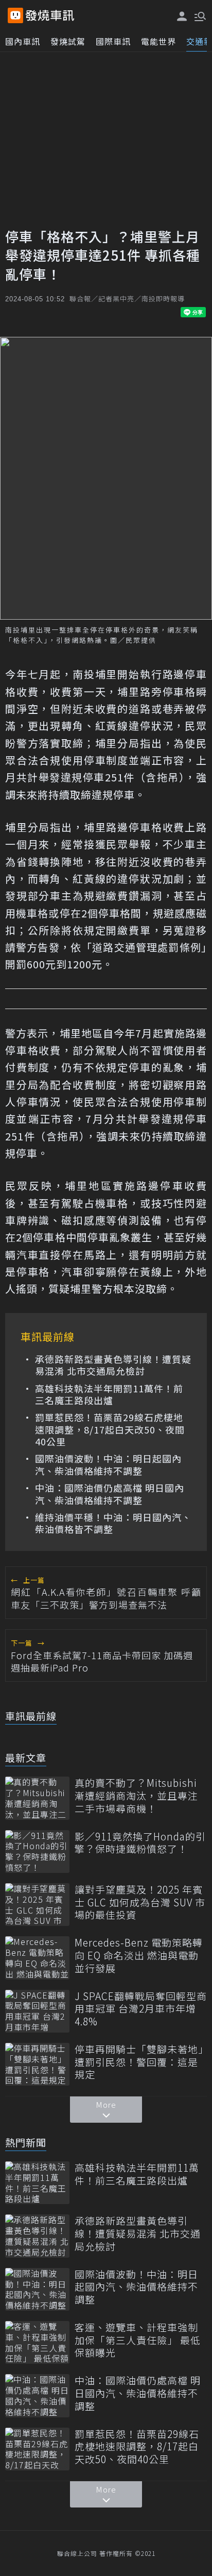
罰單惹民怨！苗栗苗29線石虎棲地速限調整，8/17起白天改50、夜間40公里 (110, 1429)
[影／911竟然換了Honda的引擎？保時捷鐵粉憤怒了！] (37, 1852)
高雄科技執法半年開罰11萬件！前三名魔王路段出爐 (109, 1395)
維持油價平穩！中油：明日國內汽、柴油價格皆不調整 (113, 1523)
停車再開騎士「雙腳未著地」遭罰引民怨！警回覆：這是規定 (139, 2062)
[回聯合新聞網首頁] (15, 15)
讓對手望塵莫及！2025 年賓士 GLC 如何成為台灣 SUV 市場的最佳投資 (140, 1902)
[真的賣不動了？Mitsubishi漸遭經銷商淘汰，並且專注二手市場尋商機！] (37, 1798)
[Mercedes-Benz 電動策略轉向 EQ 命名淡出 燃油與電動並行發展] (37, 1958)
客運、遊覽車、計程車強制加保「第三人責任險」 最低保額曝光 (138, 2340)
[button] (199, 15)
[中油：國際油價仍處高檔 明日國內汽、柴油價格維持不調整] (37, 2395)
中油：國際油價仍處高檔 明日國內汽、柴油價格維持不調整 (110, 1494)
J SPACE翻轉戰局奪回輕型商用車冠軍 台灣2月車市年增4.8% (141, 2009)
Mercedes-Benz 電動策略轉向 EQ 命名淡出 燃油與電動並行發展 (139, 1955)
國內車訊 (23, 41)
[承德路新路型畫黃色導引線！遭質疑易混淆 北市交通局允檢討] (37, 2236)
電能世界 (158, 41)
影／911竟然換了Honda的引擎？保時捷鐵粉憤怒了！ (140, 1843)
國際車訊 (113, 41)
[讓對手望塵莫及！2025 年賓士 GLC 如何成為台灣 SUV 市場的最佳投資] (37, 1905)
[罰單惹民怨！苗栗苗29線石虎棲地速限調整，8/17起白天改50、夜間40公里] (37, 2449)
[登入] (182, 16)
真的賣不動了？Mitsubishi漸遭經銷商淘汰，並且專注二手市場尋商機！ (136, 1796)
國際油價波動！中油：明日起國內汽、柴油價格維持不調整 (108, 1465)
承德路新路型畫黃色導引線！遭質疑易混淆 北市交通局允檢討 (113, 1365)
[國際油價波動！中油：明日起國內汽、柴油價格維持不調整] (37, 2289)
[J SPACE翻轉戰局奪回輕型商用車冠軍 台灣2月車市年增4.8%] (37, 2011)
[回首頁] (50, 15)
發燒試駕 (68, 41)
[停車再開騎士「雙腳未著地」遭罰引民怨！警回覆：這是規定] (37, 2064)
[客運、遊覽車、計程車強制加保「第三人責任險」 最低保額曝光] (37, 2342)
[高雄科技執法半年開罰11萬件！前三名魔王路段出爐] (37, 2183)
